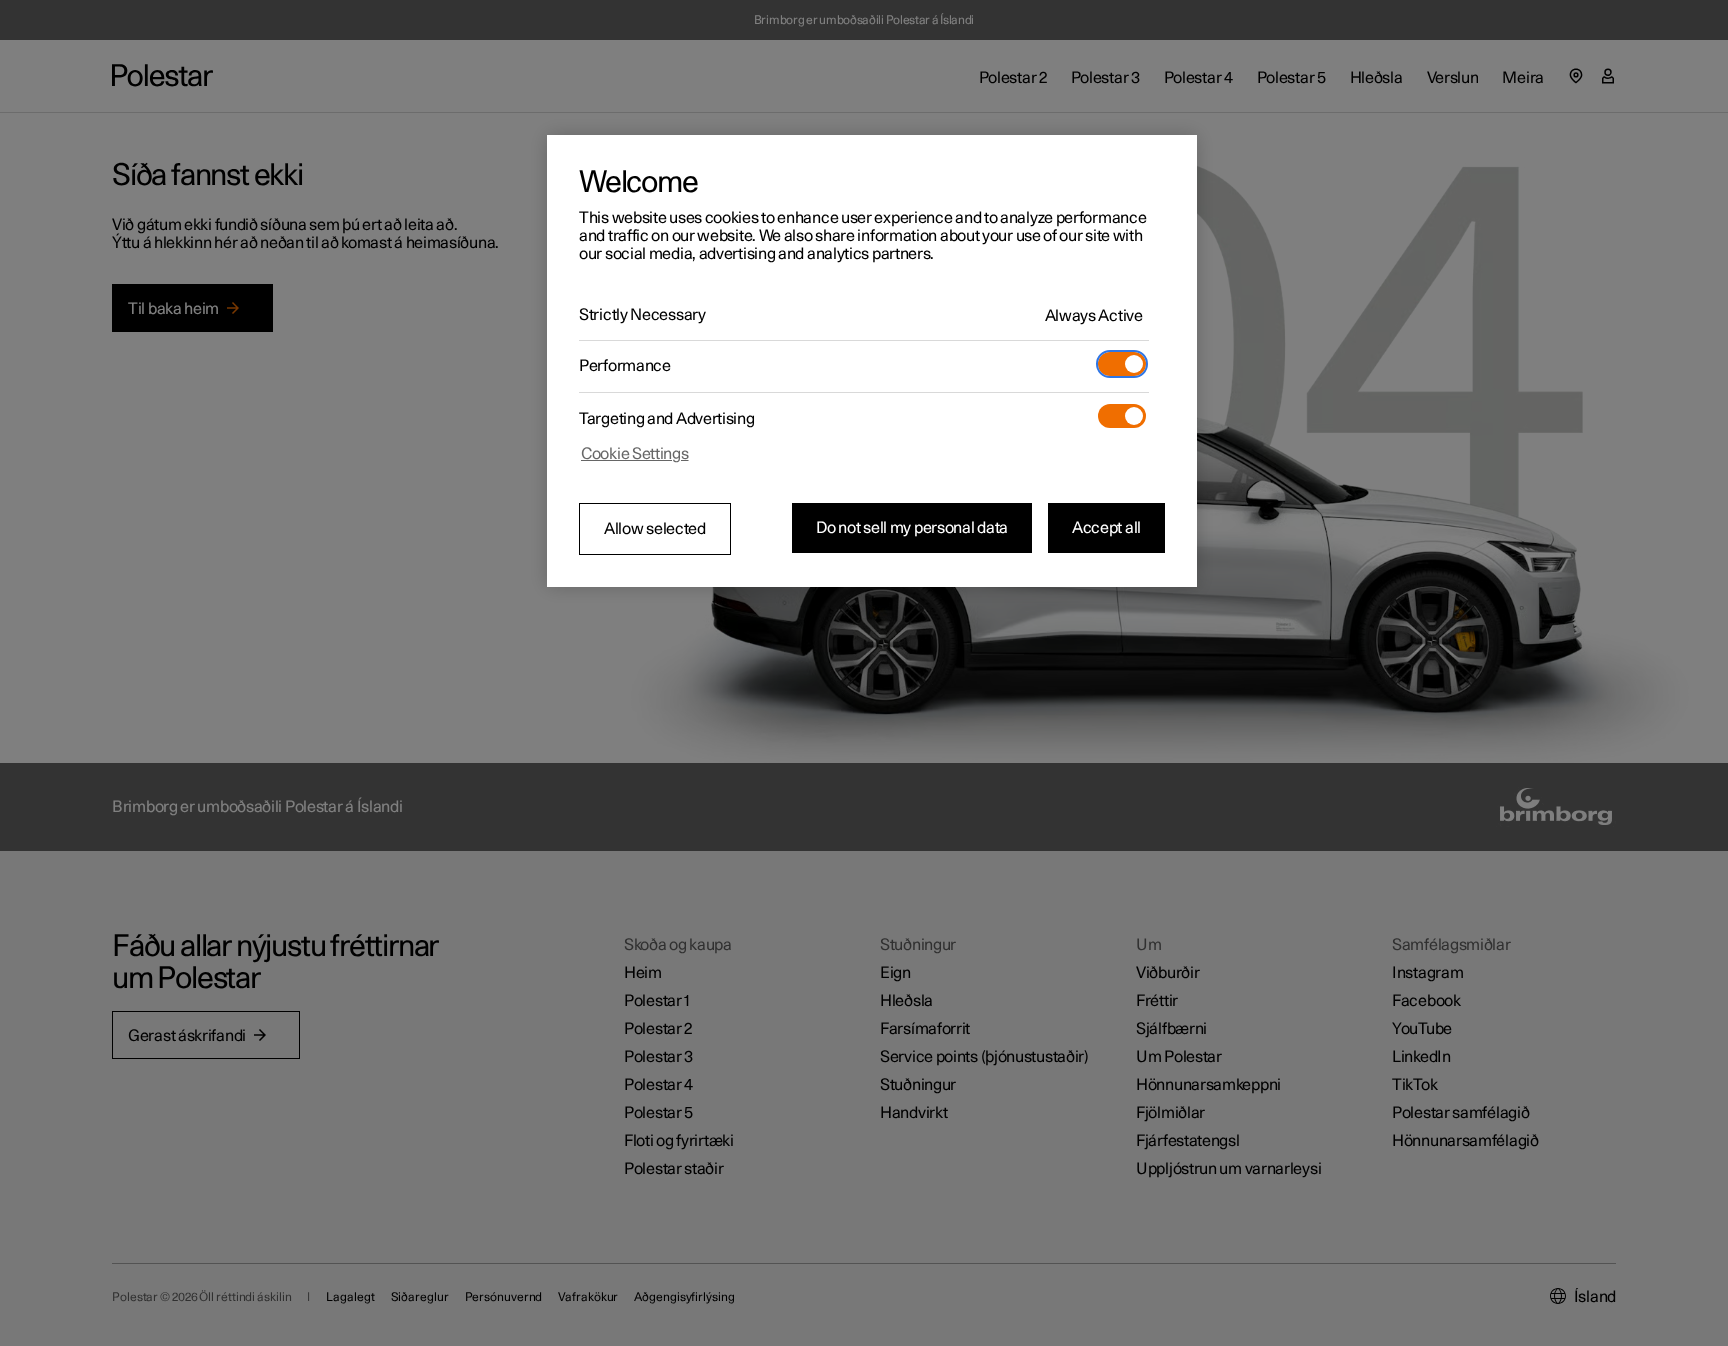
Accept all (1106, 528)
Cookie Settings (635, 454)
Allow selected (655, 529)
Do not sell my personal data (912, 528)
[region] (872, 361)
